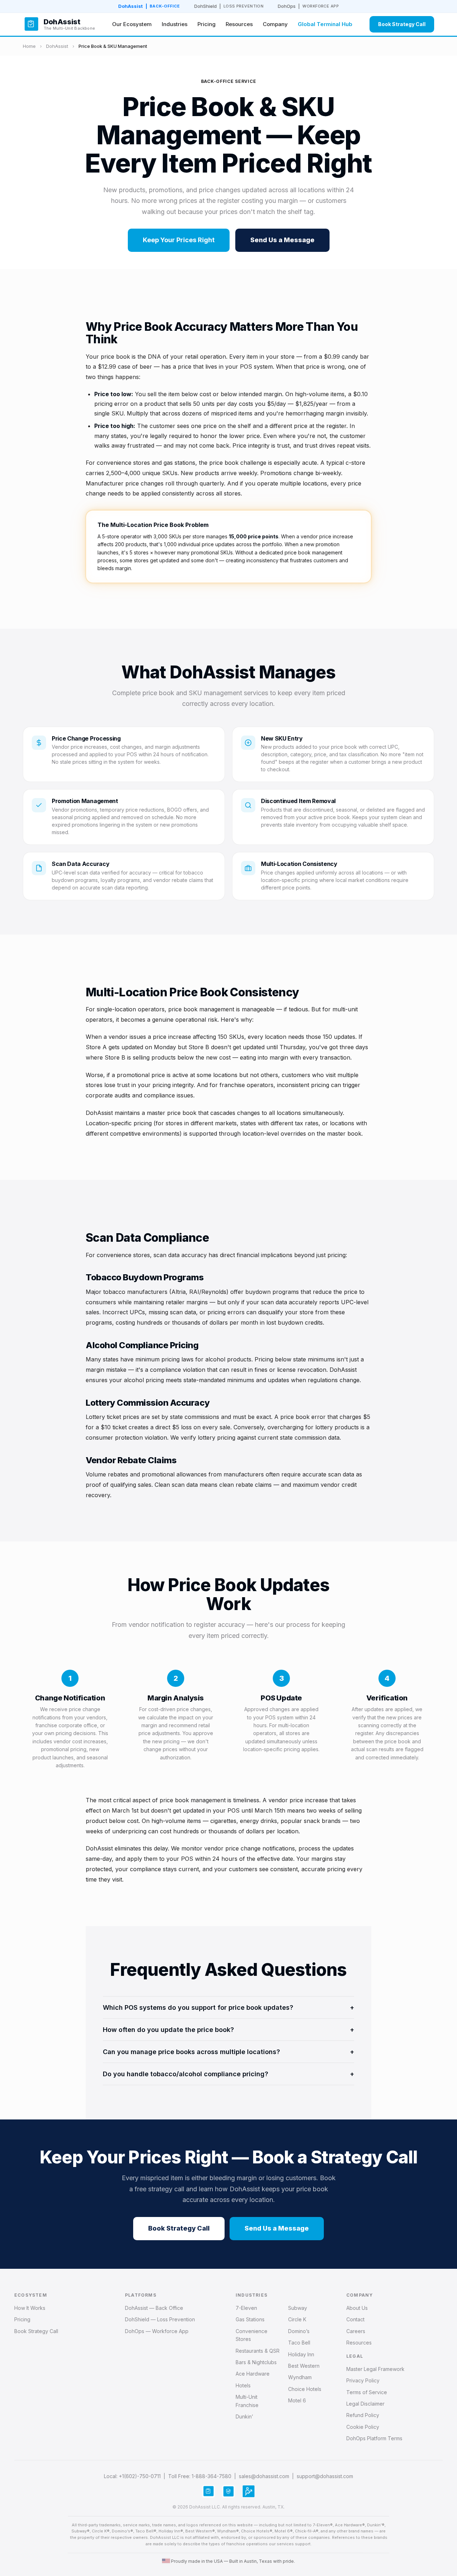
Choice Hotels (305, 2389)
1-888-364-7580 (212, 2476)
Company (275, 24)
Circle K (297, 2319)
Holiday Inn (301, 2354)
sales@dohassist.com (264, 2476)
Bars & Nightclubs (256, 2362)
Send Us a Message (282, 240)
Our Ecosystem (132, 24)
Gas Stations (250, 2319)
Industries (175, 24)
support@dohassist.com (325, 2476)
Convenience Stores (252, 2335)
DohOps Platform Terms (374, 2438)
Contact (355, 2319)
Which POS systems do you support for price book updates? (228, 2007)
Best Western (304, 2366)
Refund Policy (363, 2415)
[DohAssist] (209, 2491)
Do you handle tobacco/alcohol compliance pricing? (228, 2074)
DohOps (308, 6)
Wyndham (300, 2377)
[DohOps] (248, 2491)
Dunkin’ (244, 2416)
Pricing (207, 24)
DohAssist (149, 6)
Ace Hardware (253, 2374)
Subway (298, 2308)
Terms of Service (367, 2392)
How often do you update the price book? (228, 2030)
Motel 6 (297, 2400)
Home (29, 46)
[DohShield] (228, 2491)
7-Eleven (246, 2308)
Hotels (243, 2385)
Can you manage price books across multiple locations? (228, 2052)
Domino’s (299, 2331)
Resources (239, 24)
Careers (356, 2331)
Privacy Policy (363, 2380)
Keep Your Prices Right (179, 240)
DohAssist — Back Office (154, 2308)
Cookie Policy (363, 2427)
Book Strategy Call (402, 24)
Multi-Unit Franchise (247, 2401)
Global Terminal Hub (325, 24)
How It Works (30, 2308)
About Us (357, 2308)
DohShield (229, 6)
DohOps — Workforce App (157, 2331)
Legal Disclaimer (365, 2404)
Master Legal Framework (375, 2369)
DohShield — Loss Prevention (160, 2319)
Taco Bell (299, 2343)
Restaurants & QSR (258, 2351)
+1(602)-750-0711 (140, 2476)
